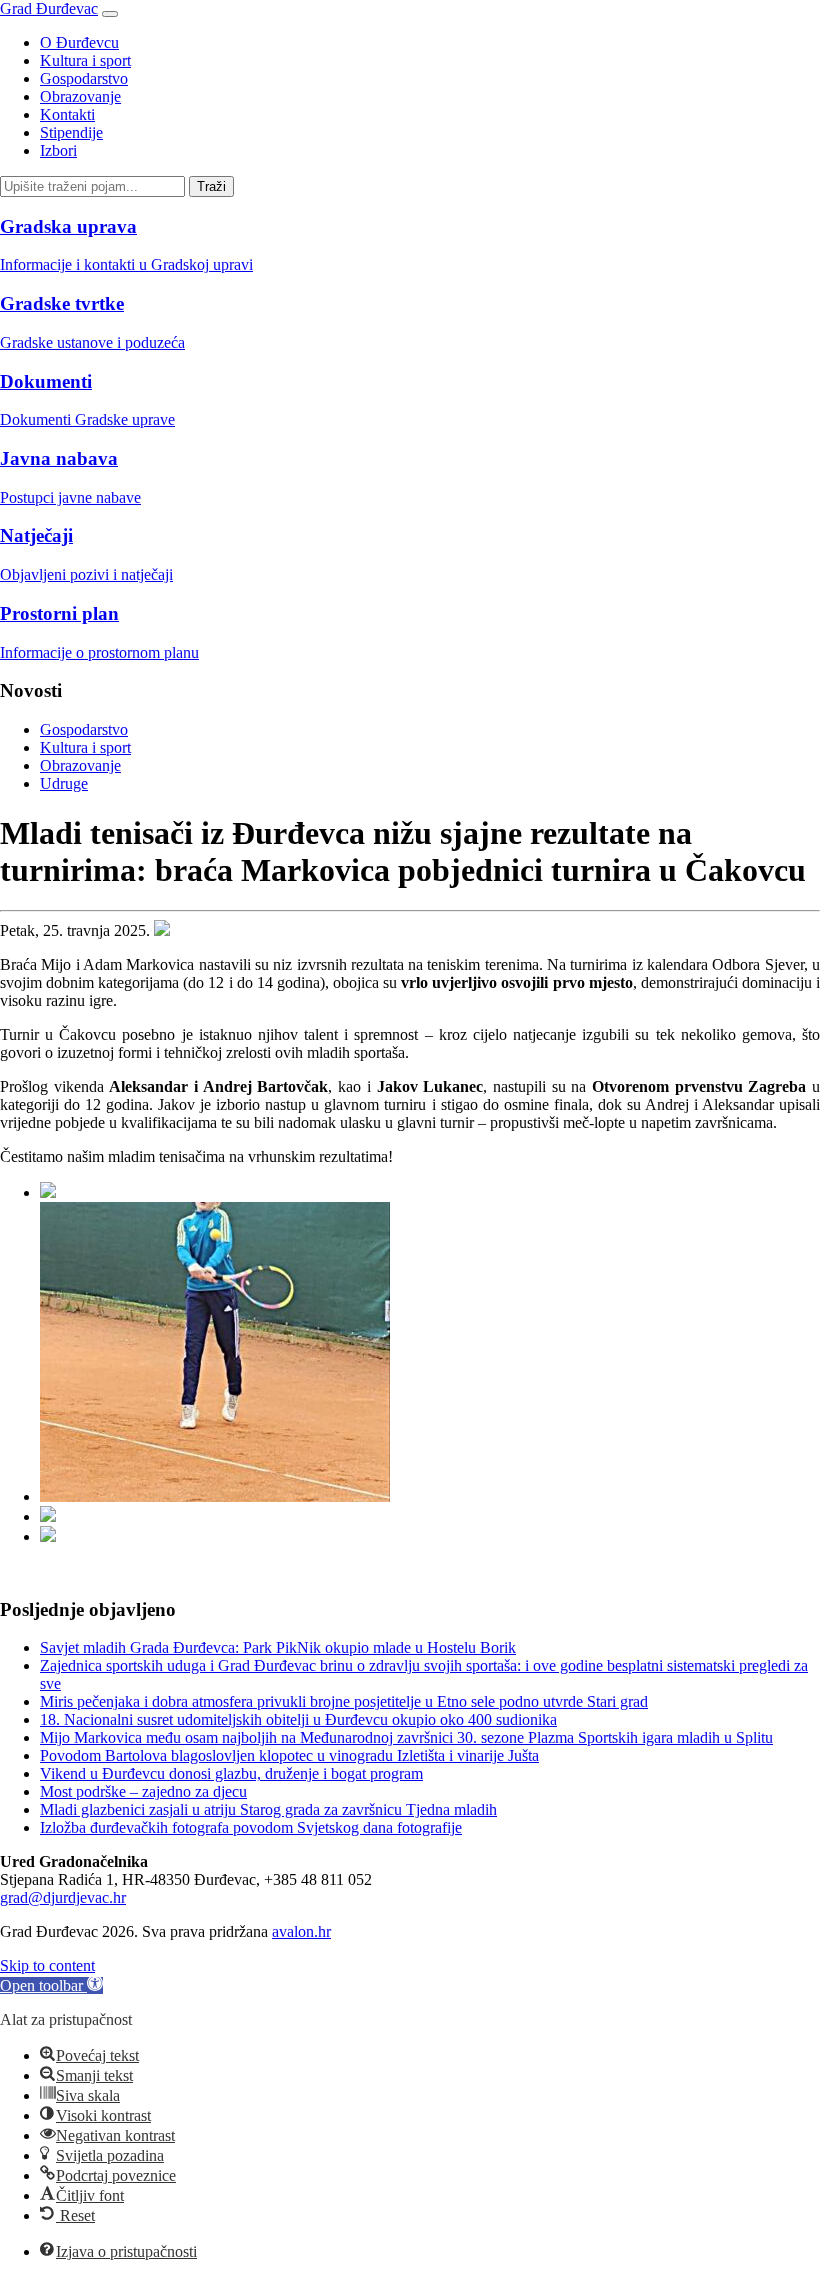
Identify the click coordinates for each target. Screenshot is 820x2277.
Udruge (64, 783)
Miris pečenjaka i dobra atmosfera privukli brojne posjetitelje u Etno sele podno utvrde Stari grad (344, 1701)
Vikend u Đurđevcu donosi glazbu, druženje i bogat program (231, 1773)
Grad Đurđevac (49, 8)
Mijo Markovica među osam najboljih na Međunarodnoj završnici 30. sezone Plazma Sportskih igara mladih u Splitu (406, 1737)
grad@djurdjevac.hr (63, 1897)
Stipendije (71, 132)
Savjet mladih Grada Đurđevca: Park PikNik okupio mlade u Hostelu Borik (278, 1647)
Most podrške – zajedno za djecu (143, 1791)
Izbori (58, 150)
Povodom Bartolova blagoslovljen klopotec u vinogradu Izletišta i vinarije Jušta (289, 1755)
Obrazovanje (80, 96)
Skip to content (47, 1965)
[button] (51, 1985)
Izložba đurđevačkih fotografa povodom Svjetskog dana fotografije (251, 1827)
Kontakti (67, 114)
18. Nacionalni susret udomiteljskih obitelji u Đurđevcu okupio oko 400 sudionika (298, 1719)
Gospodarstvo (84, 78)
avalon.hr (301, 1931)
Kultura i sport (85, 60)
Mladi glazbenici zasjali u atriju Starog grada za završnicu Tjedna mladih (268, 1809)
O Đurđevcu (79, 42)
